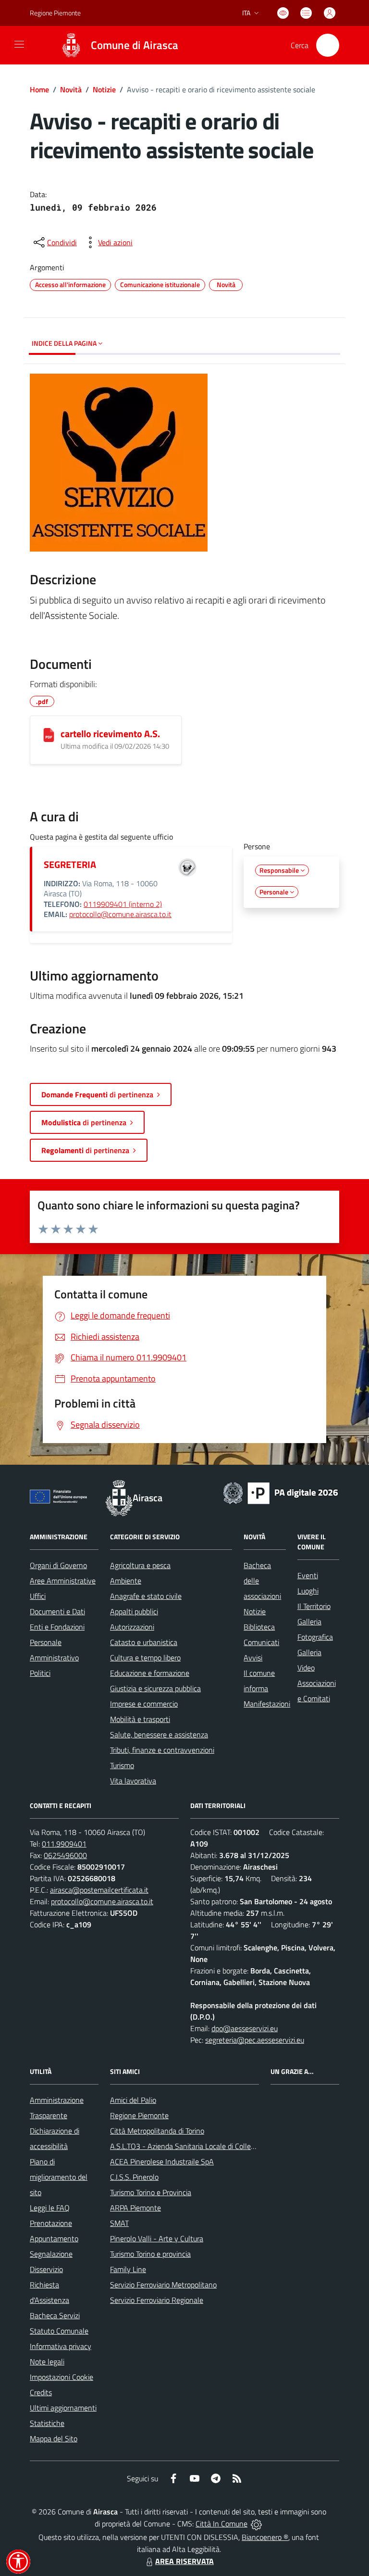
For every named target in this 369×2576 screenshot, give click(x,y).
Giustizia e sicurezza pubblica (155, 1688)
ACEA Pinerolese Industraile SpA (162, 2161)
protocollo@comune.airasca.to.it (120, 914)
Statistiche (47, 2423)
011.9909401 (64, 1844)
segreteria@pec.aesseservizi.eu (255, 2040)
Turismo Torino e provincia (150, 2254)
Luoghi (308, 1591)
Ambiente (126, 1581)
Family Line (128, 2269)
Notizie (104, 89)
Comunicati (261, 1642)
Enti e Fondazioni (57, 1627)
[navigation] (19, 44)
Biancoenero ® (265, 2537)
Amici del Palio (133, 2100)
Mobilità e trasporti (140, 1719)
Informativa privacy (61, 2346)
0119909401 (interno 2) (123, 904)
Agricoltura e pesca (140, 1565)
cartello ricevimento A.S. (110, 734)
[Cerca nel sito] (328, 45)
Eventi (308, 1575)
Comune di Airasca (135, 45)
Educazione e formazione (150, 1673)
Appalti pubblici (134, 1611)
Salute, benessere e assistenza (159, 1734)
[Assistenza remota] (256, 2524)
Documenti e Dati (57, 1611)
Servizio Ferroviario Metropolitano (163, 2285)
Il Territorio (314, 1606)
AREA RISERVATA (184, 2561)
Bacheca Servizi (55, 2315)
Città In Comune (221, 2524)
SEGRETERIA (70, 864)
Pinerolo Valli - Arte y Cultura (157, 2238)
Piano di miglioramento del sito (59, 2177)
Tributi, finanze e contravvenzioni (162, 1750)
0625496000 (65, 1855)
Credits (41, 2392)
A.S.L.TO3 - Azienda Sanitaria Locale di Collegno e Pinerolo (203, 2146)
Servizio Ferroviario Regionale (157, 2300)
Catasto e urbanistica (144, 1642)
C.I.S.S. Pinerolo (134, 2177)
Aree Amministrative (63, 1581)
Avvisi (253, 1658)
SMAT (119, 2223)
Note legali (47, 2362)
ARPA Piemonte (135, 2208)
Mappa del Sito (54, 2438)
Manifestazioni (267, 1704)
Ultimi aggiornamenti (63, 2408)
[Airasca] (71, 45)
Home (39, 89)
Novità (71, 89)
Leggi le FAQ (50, 2208)
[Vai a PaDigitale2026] (281, 1492)
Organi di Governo (58, 1565)
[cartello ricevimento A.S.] (49, 735)
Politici (40, 1673)
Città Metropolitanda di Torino (157, 2131)
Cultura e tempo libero (145, 1658)
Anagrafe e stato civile (146, 1596)
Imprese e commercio (144, 1704)
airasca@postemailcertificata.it (99, 1890)
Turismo (122, 1765)
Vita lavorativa (133, 1781)
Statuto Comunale (59, 2331)
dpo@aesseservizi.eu (245, 2028)
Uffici (38, 1596)
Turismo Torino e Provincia (151, 2192)
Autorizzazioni (132, 1627)
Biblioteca (259, 1627)
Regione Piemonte (55, 13)
